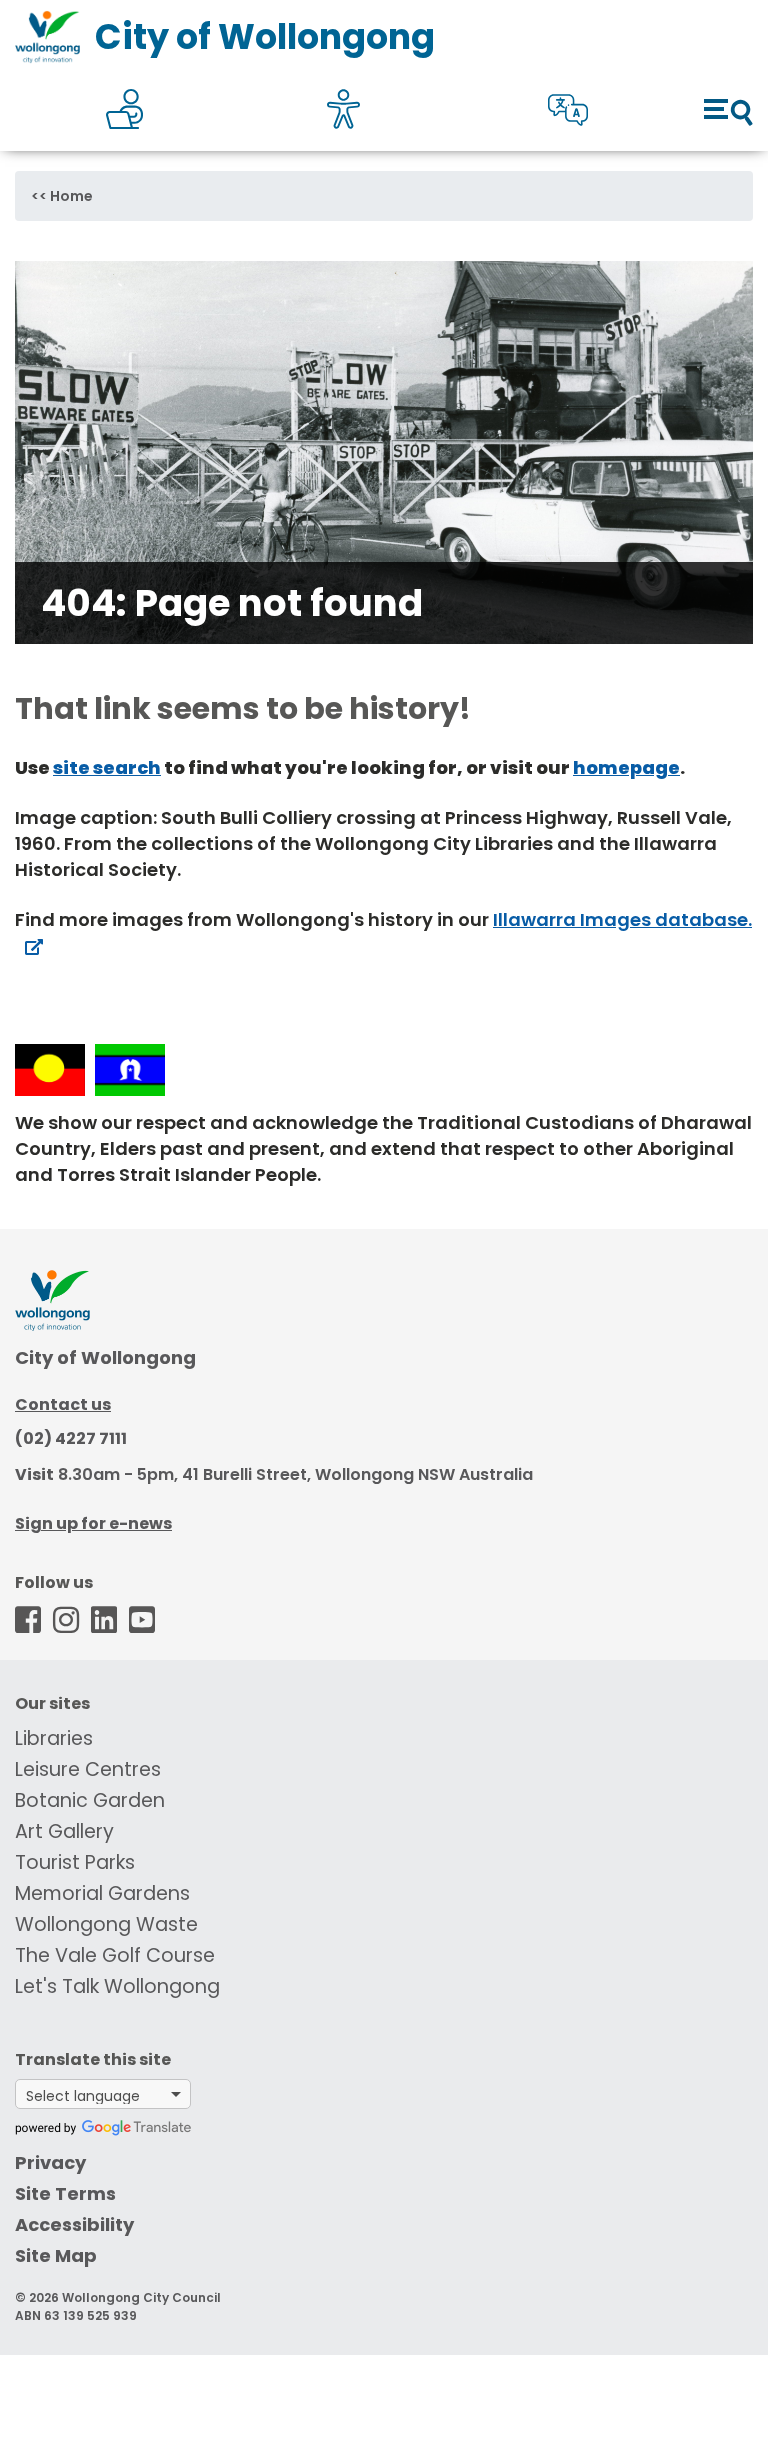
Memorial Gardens (102, 1893)
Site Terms (65, 2193)
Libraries (54, 1738)
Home (71, 196)
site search (107, 767)
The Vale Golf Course (115, 1955)
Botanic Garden (90, 1800)
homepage (626, 767)
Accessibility (74, 2224)
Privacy (50, 2162)
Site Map (56, 2255)
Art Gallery (64, 1831)
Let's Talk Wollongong (117, 1986)
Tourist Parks (75, 1862)
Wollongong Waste (106, 1924)
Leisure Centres (88, 1769)
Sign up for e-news (93, 1523)
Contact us (63, 1404)
